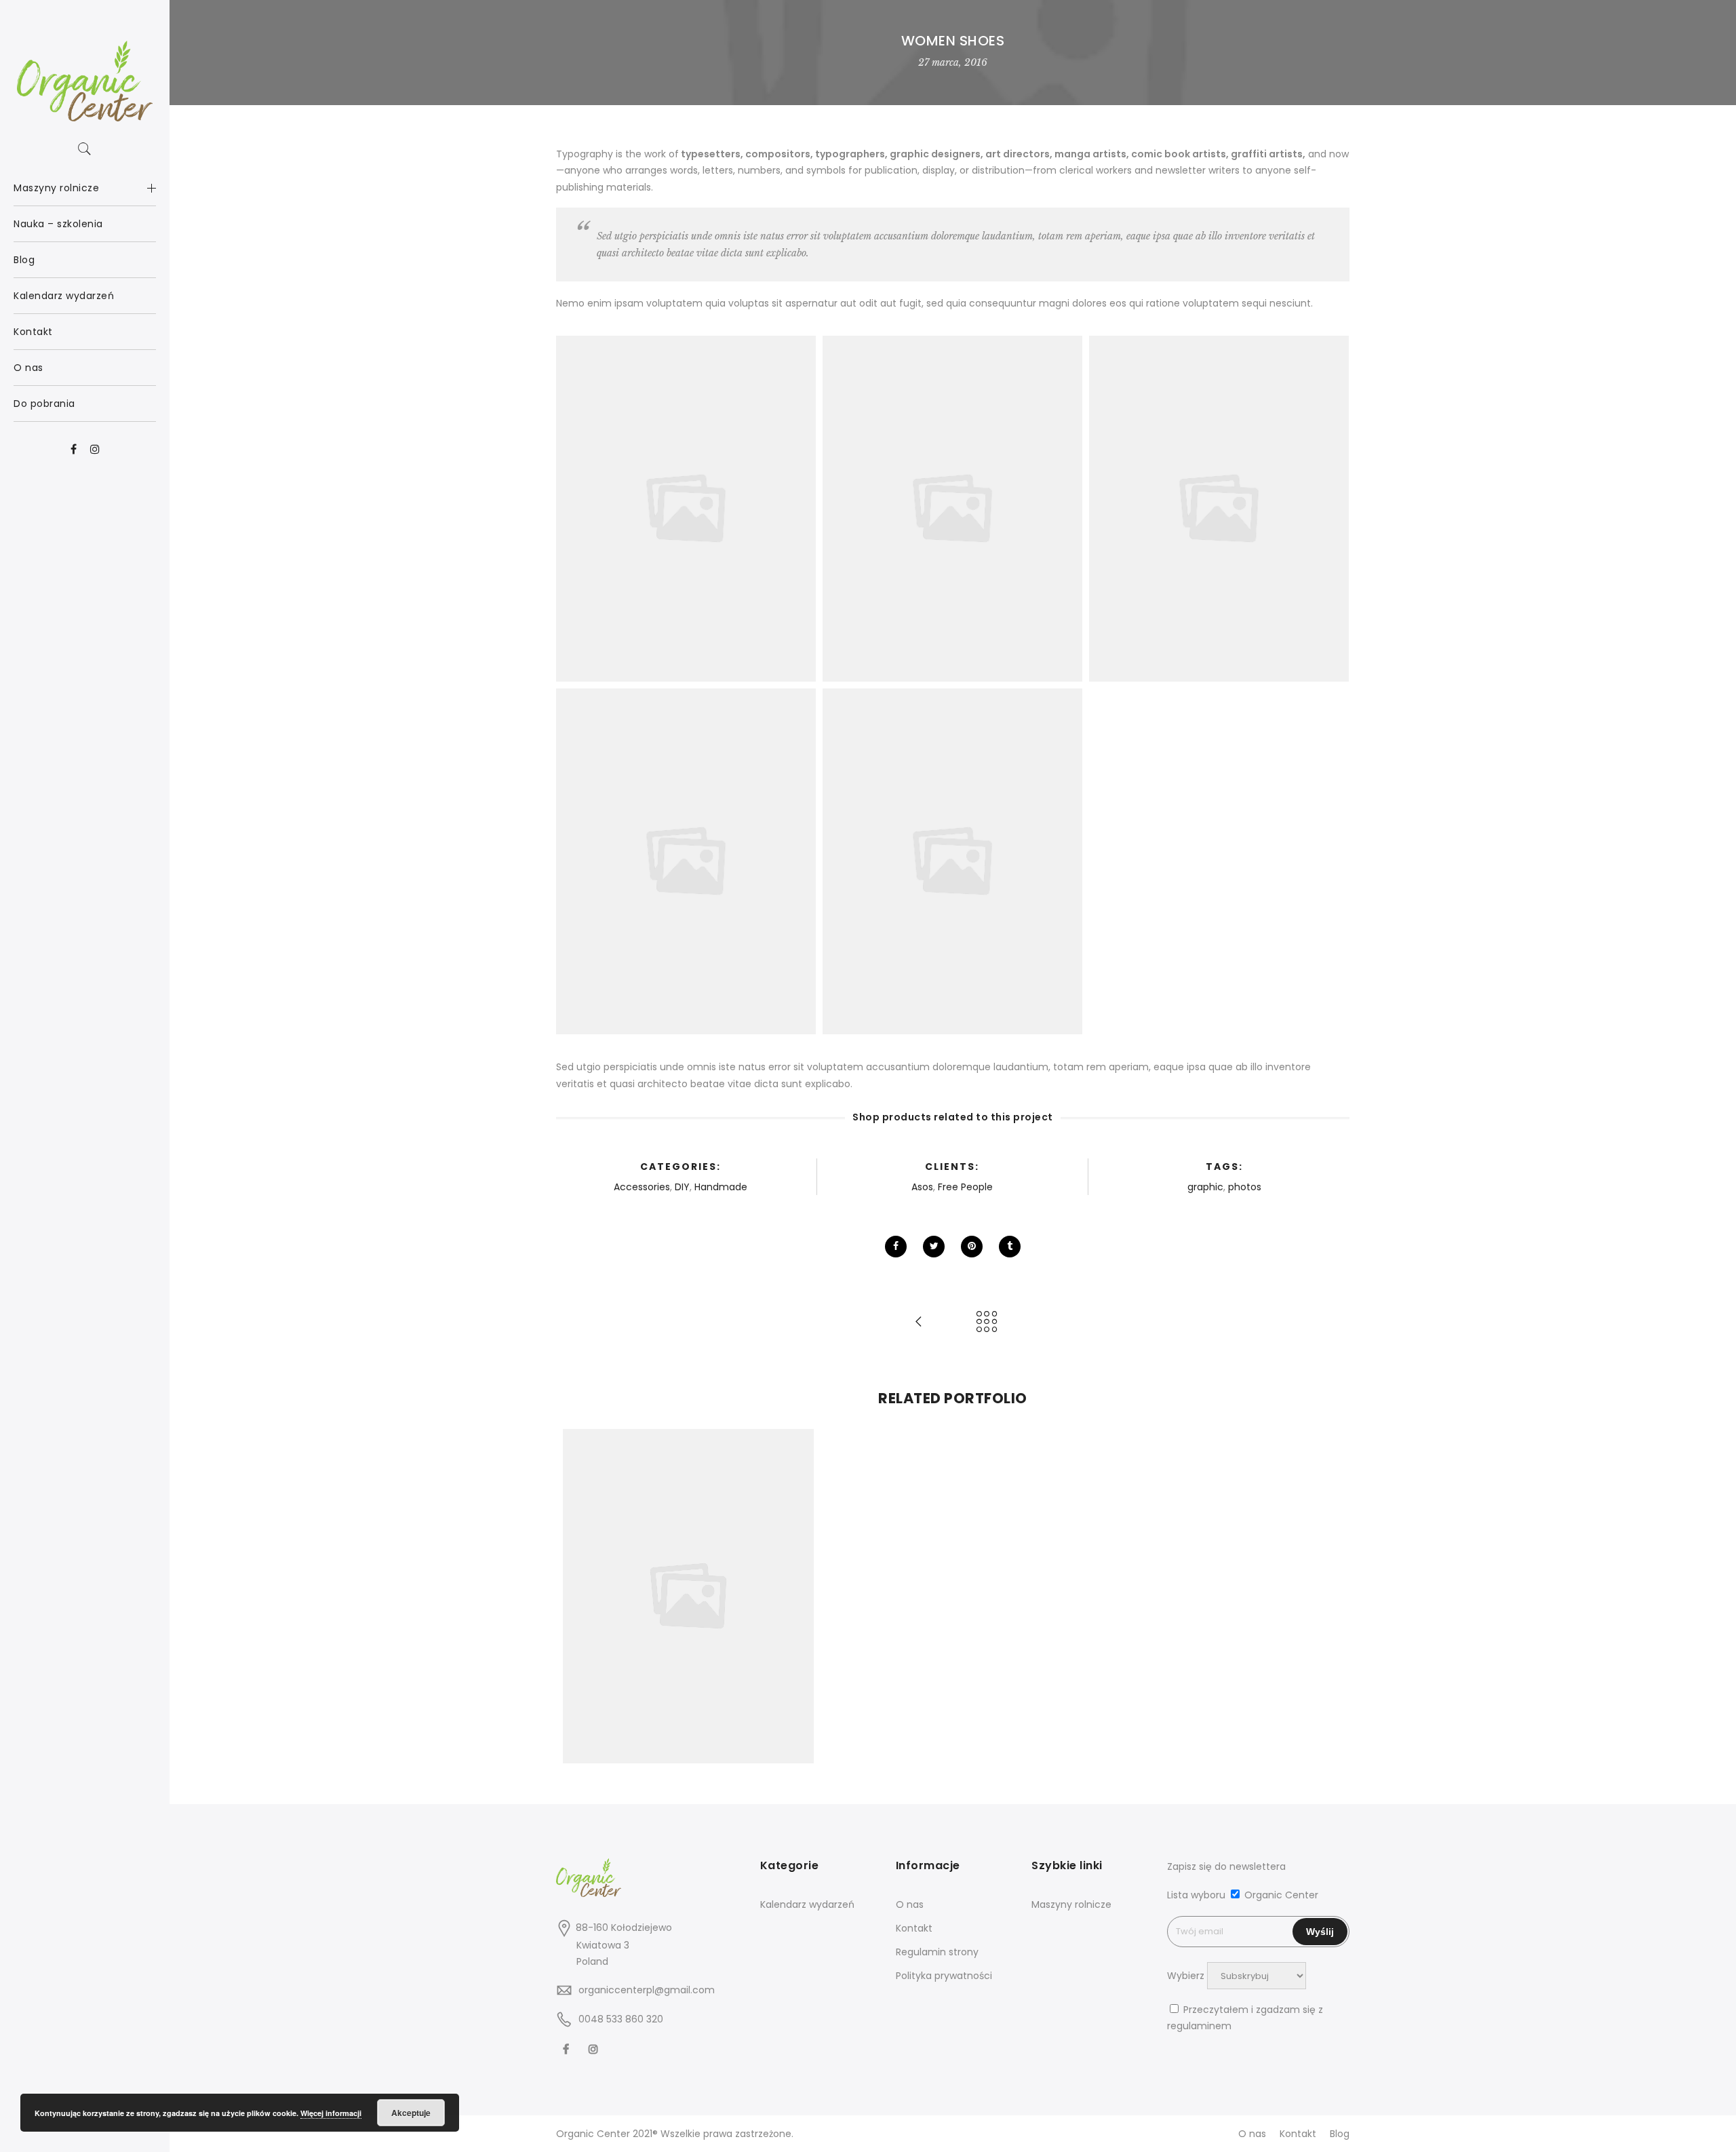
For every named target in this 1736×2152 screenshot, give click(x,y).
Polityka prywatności (944, 1976)
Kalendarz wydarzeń (807, 1904)
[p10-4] (952, 862)
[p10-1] (1219, 509)
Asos (922, 1187)
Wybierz (1186, 1976)
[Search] (85, 149)
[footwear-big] (952, 509)
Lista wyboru (1196, 1895)
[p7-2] (686, 509)
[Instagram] (595, 2049)
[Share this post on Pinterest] (972, 1247)
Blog (1340, 2134)
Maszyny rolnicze (1071, 1904)
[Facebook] (568, 2049)
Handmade (721, 1187)
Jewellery (748, 1582)
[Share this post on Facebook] (896, 1247)
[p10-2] (686, 862)
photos (1245, 1187)
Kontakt (914, 1928)
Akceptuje (411, 2113)
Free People (965, 1187)
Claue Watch (688, 1567)
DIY (682, 1187)
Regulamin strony (937, 1952)
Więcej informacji (331, 2113)
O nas (910, 1904)
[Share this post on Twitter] (934, 1247)
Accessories (642, 1187)
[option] (688, 1596)
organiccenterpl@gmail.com (647, 1990)
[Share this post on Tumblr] (1010, 1247)
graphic (1205, 1187)
